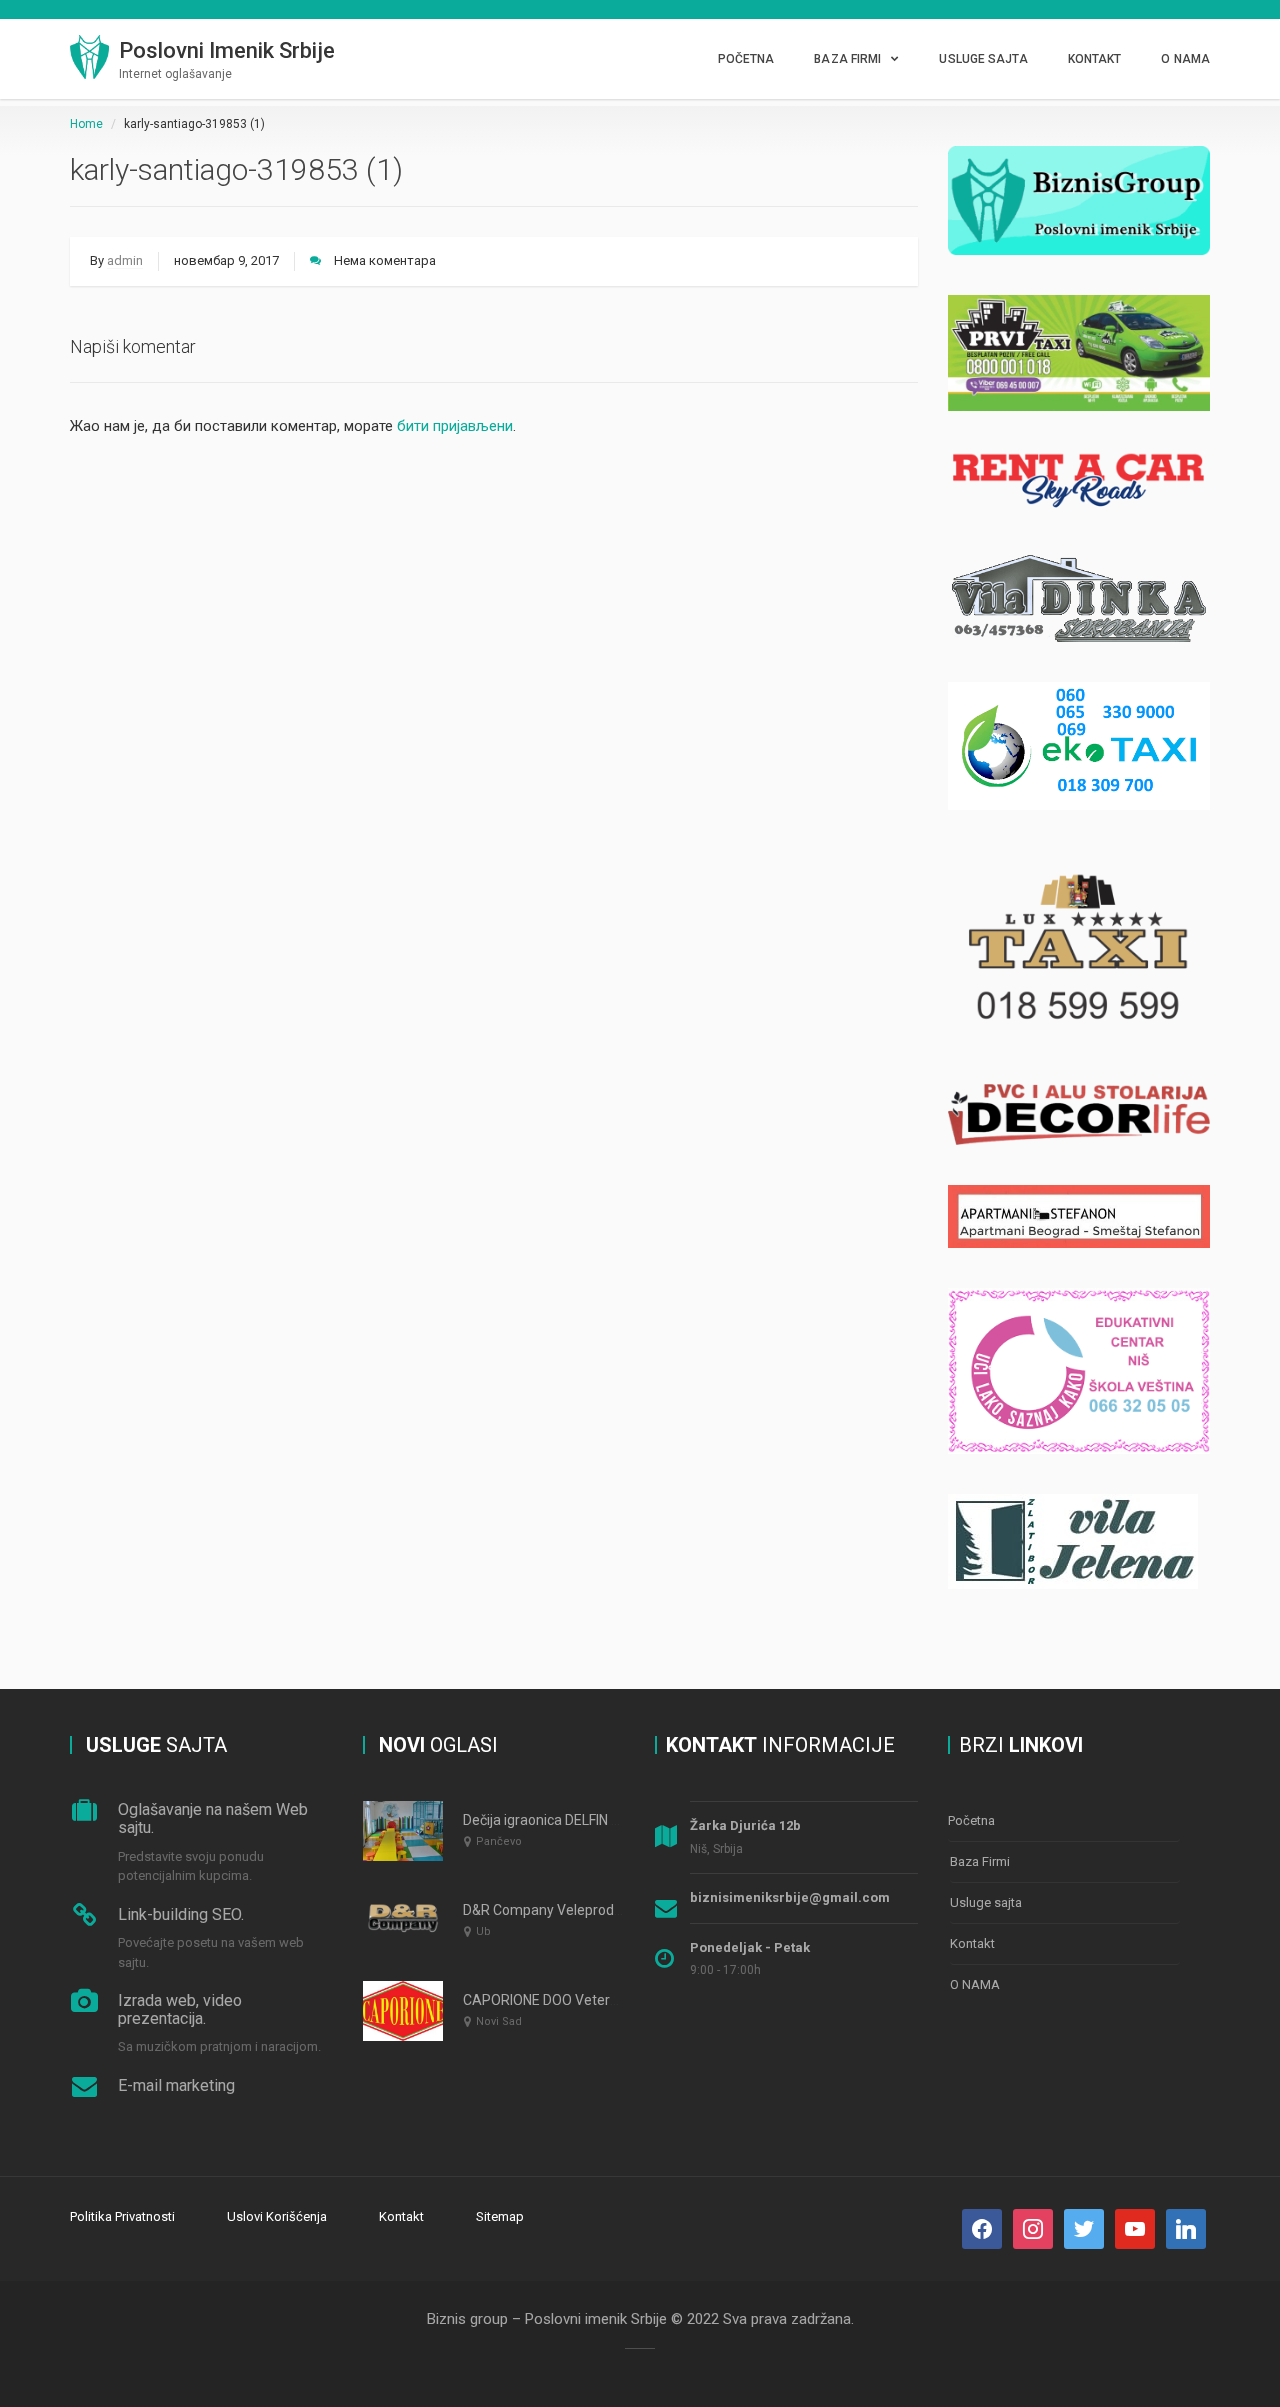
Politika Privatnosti (122, 2216)
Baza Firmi (847, 59)
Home (86, 124)
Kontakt (1095, 59)
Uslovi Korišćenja (277, 2216)
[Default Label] (1084, 2228)
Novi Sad (499, 2021)
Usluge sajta (983, 59)
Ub (483, 1931)
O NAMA (1185, 59)
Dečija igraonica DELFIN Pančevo (564, 1820)
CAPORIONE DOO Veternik (545, 2000)
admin (125, 260)
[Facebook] (982, 2228)
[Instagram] (1033, 2228)
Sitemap (500, 2216)
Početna (746, 59)
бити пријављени (455, 426)
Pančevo (499, 1841)
